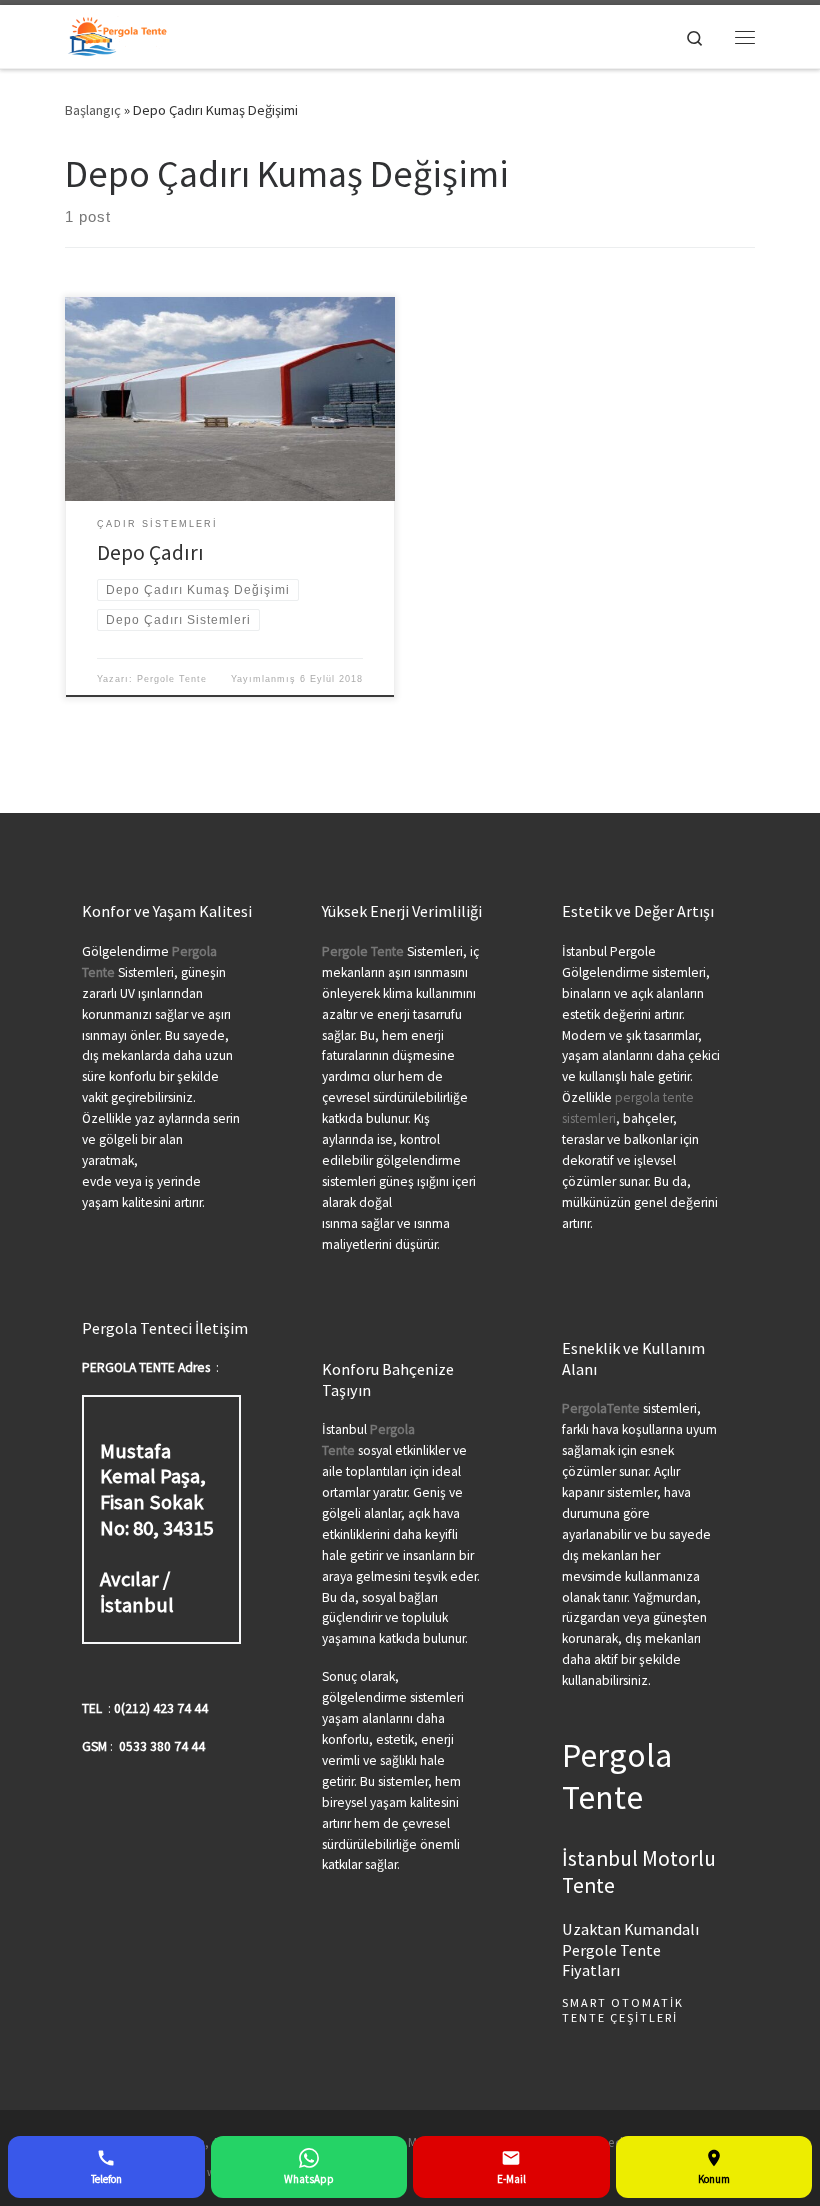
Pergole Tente (172, 679)
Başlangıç (93, 110)
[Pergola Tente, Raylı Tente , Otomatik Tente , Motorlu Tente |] (117, 34)
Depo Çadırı (150, 552)
